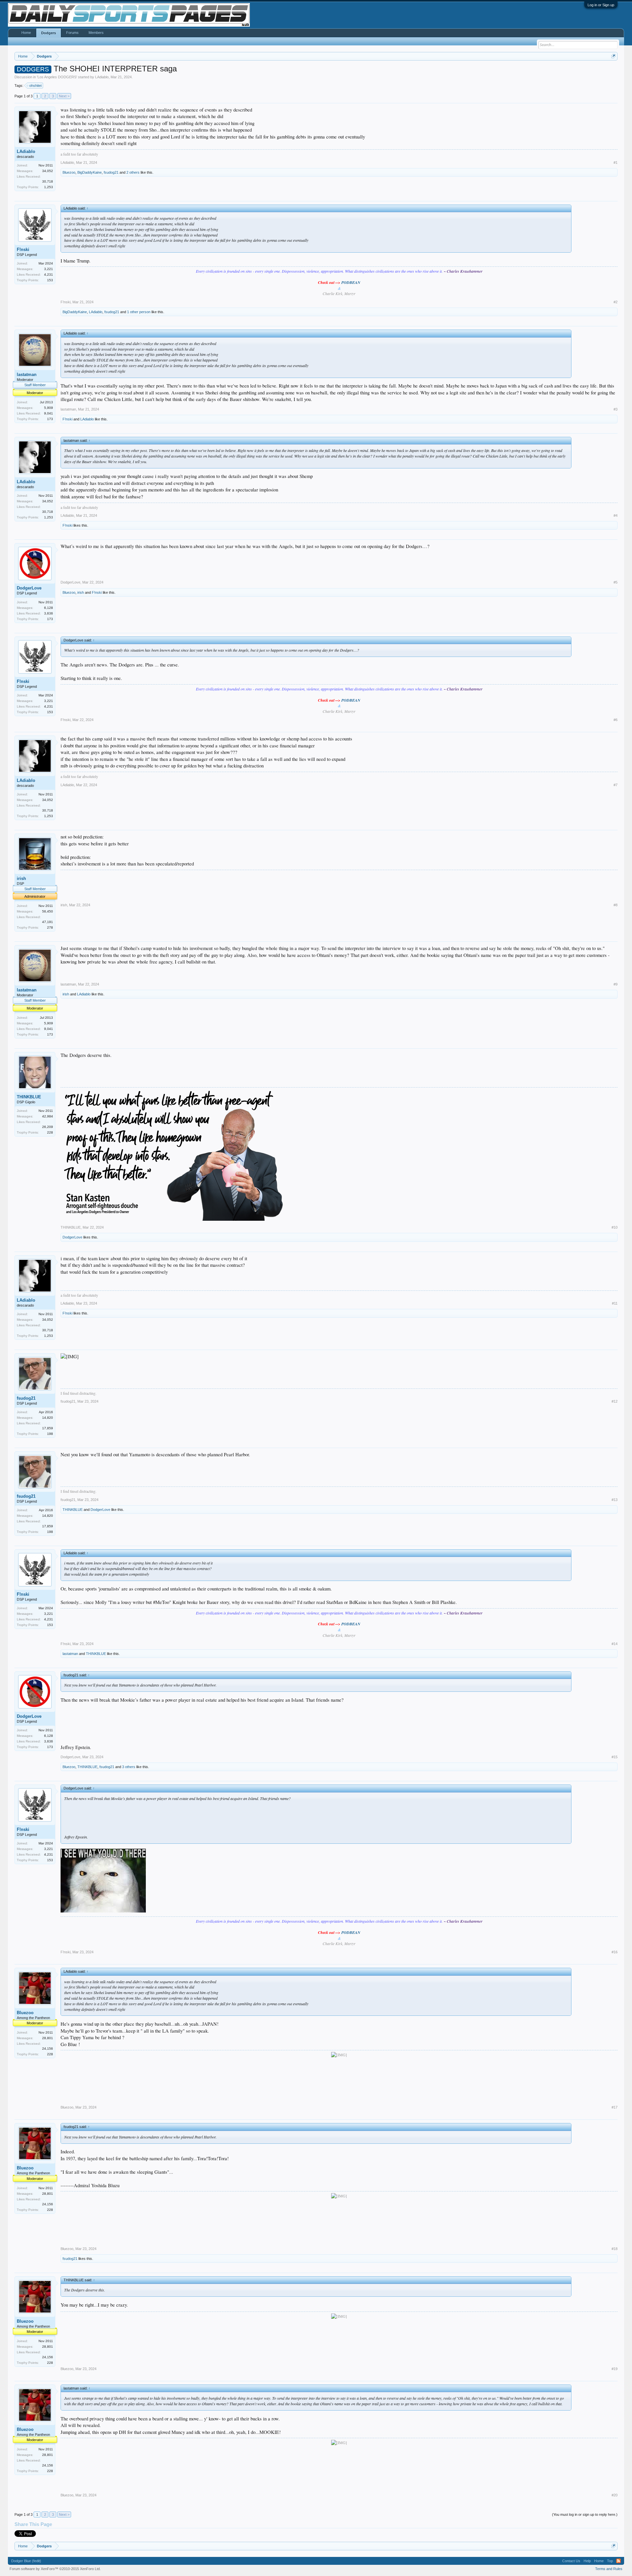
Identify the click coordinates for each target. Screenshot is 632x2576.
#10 (615, 1227)
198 (50, 1434)
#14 (615, 1644)
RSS (619, 2561)
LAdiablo (102, 77)
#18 (615, 2249)
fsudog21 (111, 172)
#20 (615, 2495)
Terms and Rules (609, 2569)
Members (96, 33)
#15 (615, 1757)
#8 (616, 905)
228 (50, 1132)
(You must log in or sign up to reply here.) (585, 2514)
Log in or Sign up (601, 5)
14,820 (48, 1418)
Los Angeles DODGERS (57, 77)
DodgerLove (29, 588)
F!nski (23, 250)
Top (610, 2561)
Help (587, 2561)
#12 (615, 1401)
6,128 (49, 608)
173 (50, 419)
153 (50, 280)
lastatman (27, 375)
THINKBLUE (29, 1097)
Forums (72, 33)
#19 (615, 2369)
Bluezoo (69, 172)
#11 (615, 1303)
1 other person (139, 312)
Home (26, 33)
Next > (64, 96)
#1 (616, 163)
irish (81, 592)
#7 (616, 785)
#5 (616, 582)
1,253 (49, 187)
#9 (616, 984)
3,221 (49, 269)
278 (50, 927)
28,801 (48, 2038)
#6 (616, 720)
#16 (615, 1952)
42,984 (48, 1116)
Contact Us (571, 2561)
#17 (615, 2107)
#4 (616, 515)
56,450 (48, 911)
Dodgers (49, 33)
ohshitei (35, 86)
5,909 (49, 408)
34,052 (48, 171)
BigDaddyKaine (90, 172)
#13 (615, 1500)
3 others (129, 1767)
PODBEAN (351, 282)
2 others (133, 172)
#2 (616, 302)
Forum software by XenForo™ (55, 2569)
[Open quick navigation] (613, 56)
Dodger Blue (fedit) (26, 2561)
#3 (616, 409)
